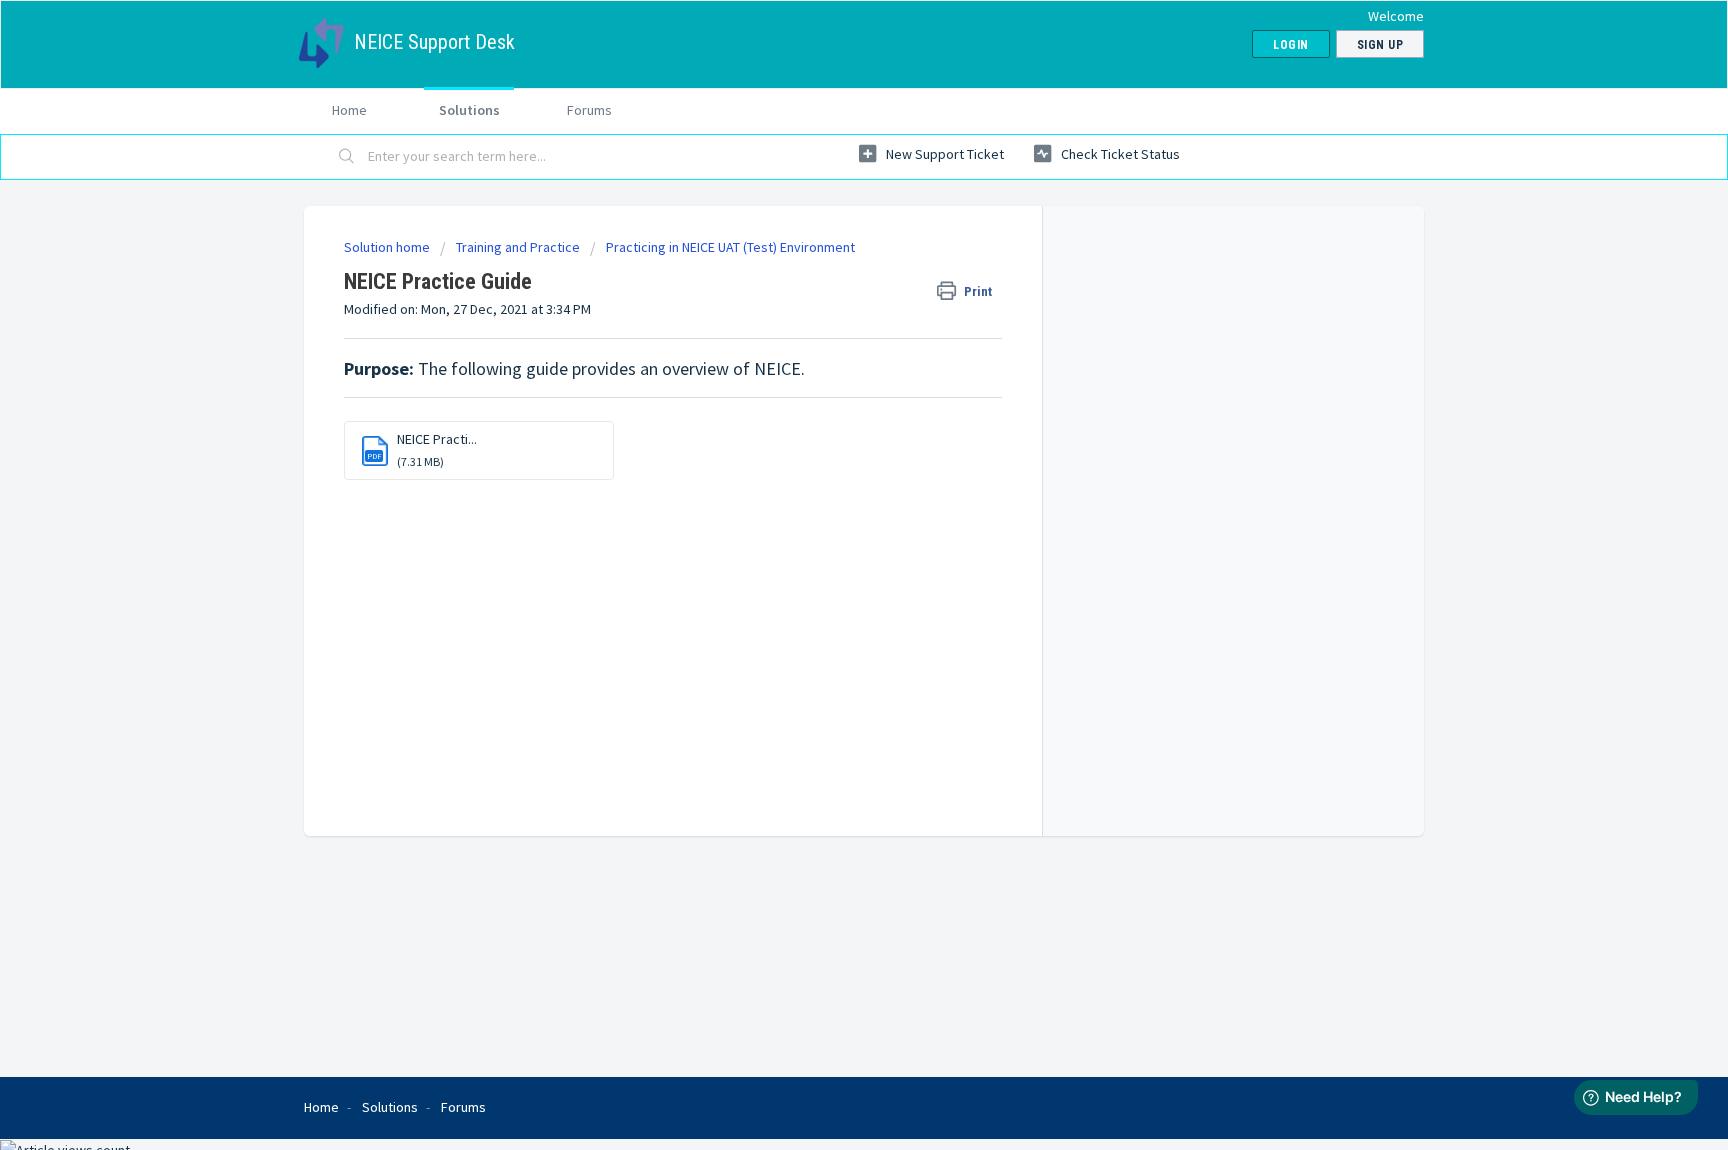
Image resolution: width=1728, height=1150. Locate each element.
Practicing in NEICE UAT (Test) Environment (730, 247)
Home (349, 110)
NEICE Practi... (437, 439)
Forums (589, 110)
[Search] (347, 157)
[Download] (827, 313)
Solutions (469, 110)
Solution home (388, 247)
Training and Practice (518, 247)
